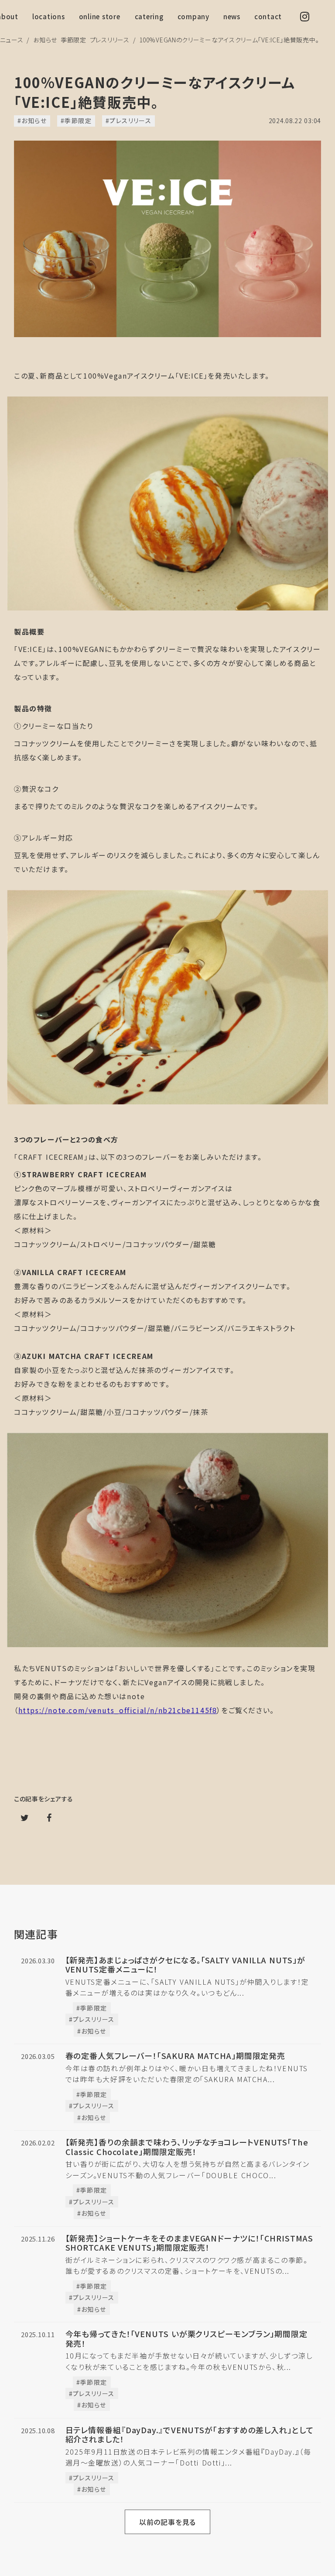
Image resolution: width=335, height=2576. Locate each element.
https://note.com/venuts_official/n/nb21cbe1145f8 (118, 1710)
